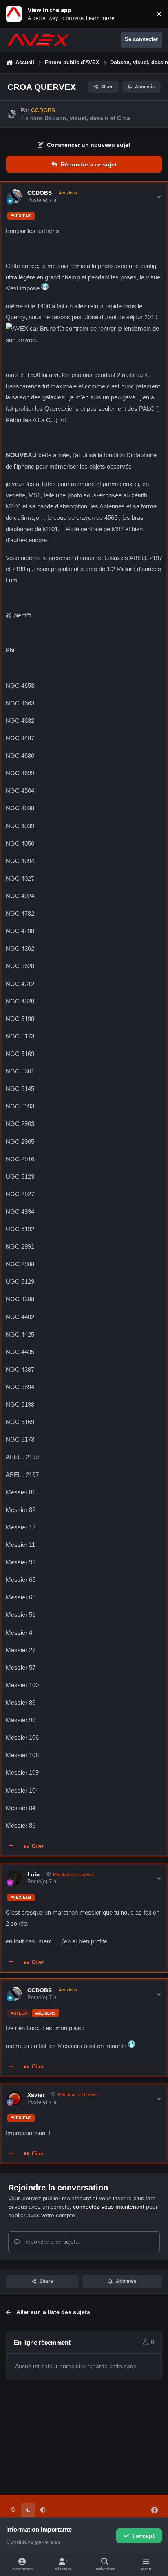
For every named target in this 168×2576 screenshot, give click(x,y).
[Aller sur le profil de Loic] (14, 1878)
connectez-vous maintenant (109, 2207)
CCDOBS (40, 193)
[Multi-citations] (11, 1847)
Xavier (36, 2095)
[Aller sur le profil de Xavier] (14, 2098)
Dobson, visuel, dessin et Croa (87, 118)
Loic (33, 1874)
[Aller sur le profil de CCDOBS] (12, 114)
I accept (144, 2536)
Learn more (16, 14)
